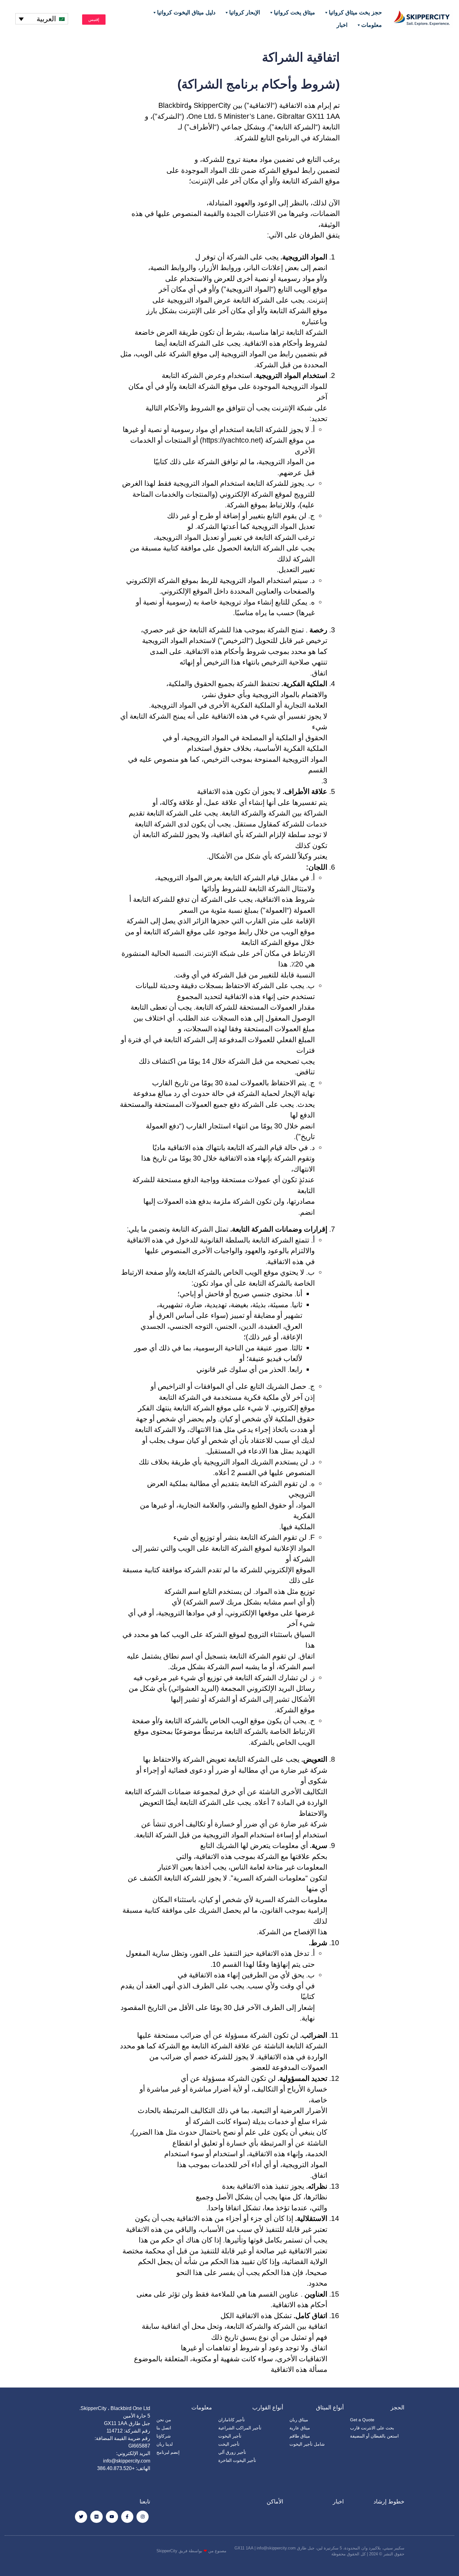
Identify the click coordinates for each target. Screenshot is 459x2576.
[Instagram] (143, 2517)
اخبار (342, 25)
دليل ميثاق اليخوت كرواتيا (186, 13)
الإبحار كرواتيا (245, 13)
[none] (42, 19)
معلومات (372, 25)
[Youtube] (112, 2517)
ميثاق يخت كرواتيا (294, 13)
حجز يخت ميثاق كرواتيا (355, 13)
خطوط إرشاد (389, 2502)
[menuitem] (42, 19)
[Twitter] (81, 2517)
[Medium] (96, 2517)
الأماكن (275, 2502)
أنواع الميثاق (330, 2408)
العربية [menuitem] (46, 19)
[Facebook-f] (127, 2517)
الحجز (397, 2408)
